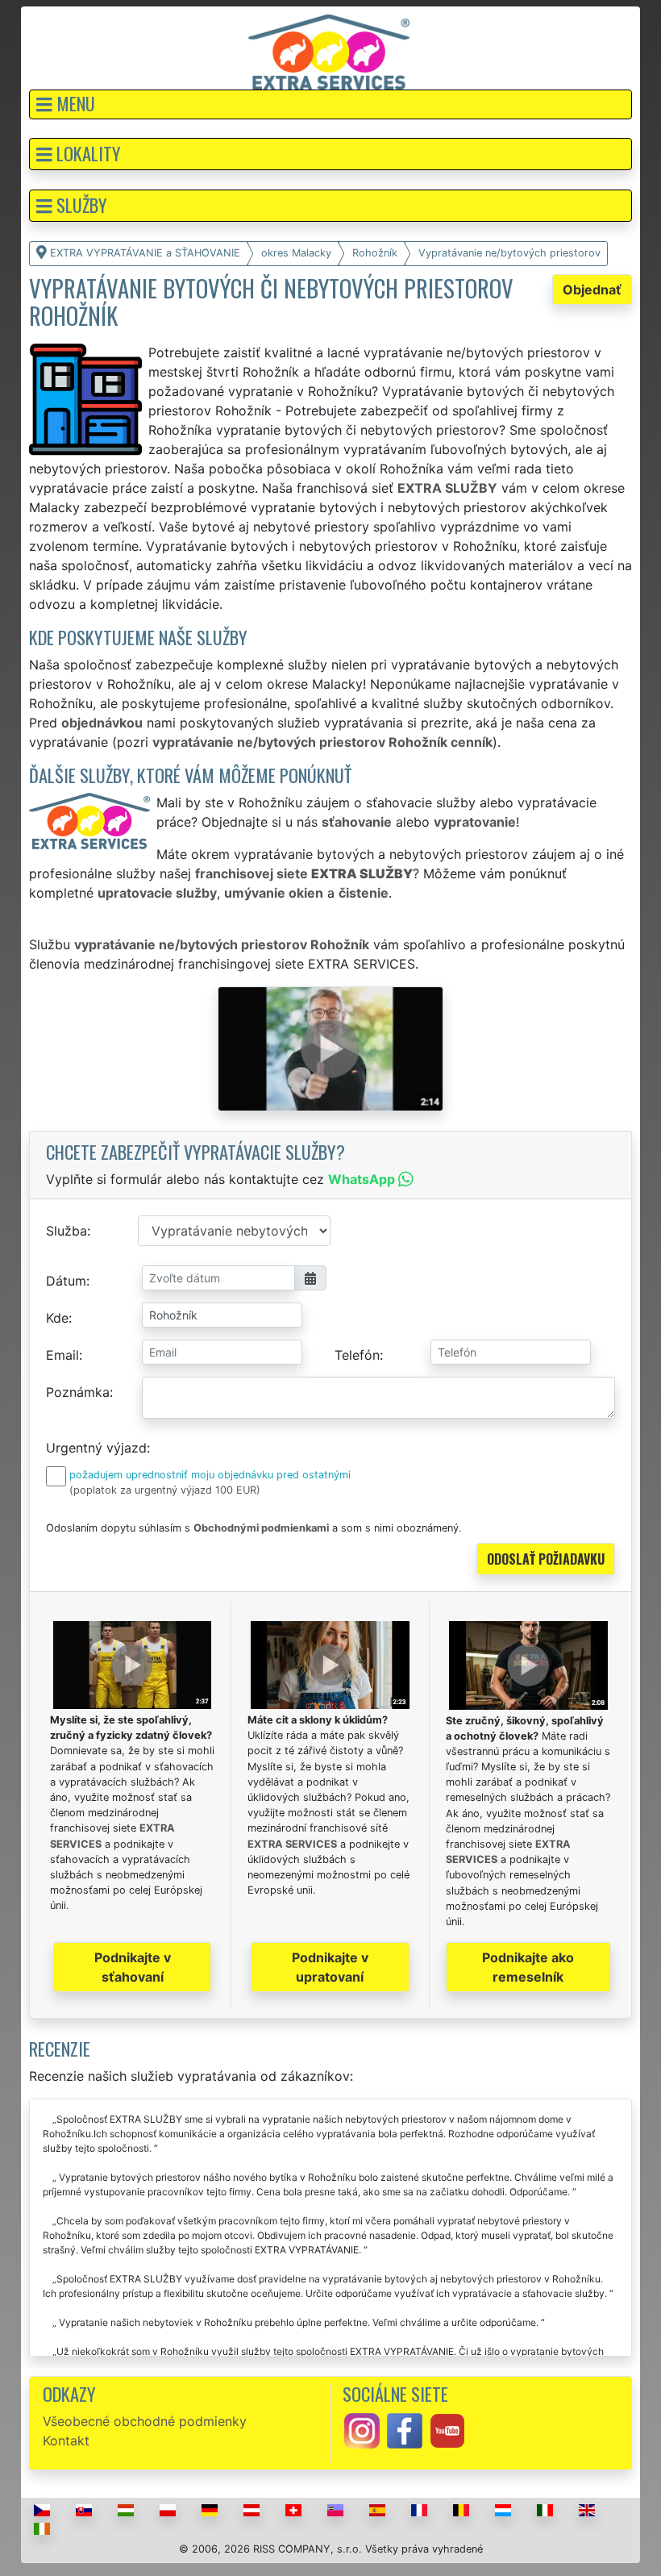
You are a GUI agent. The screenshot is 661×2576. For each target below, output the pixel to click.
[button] (330, 104)
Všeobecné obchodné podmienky (145, 2421)
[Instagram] (362, 2429)
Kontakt (66, 2441)
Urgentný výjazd (96, 1448)
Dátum (66, 1281)
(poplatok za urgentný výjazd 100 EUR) (165, 1490)
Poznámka (78, 1392)
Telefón (357, 1355)
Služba (67, 1231)
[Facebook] (405, 2429)
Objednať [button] (592, 290)
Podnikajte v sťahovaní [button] (133, 1967)
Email (62, 1355)
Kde (57, 1318)
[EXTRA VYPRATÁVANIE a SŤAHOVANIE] (329, 51)
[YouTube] (447, 2429)
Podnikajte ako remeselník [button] (528, 1967)
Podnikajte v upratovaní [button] (330, 1967)
